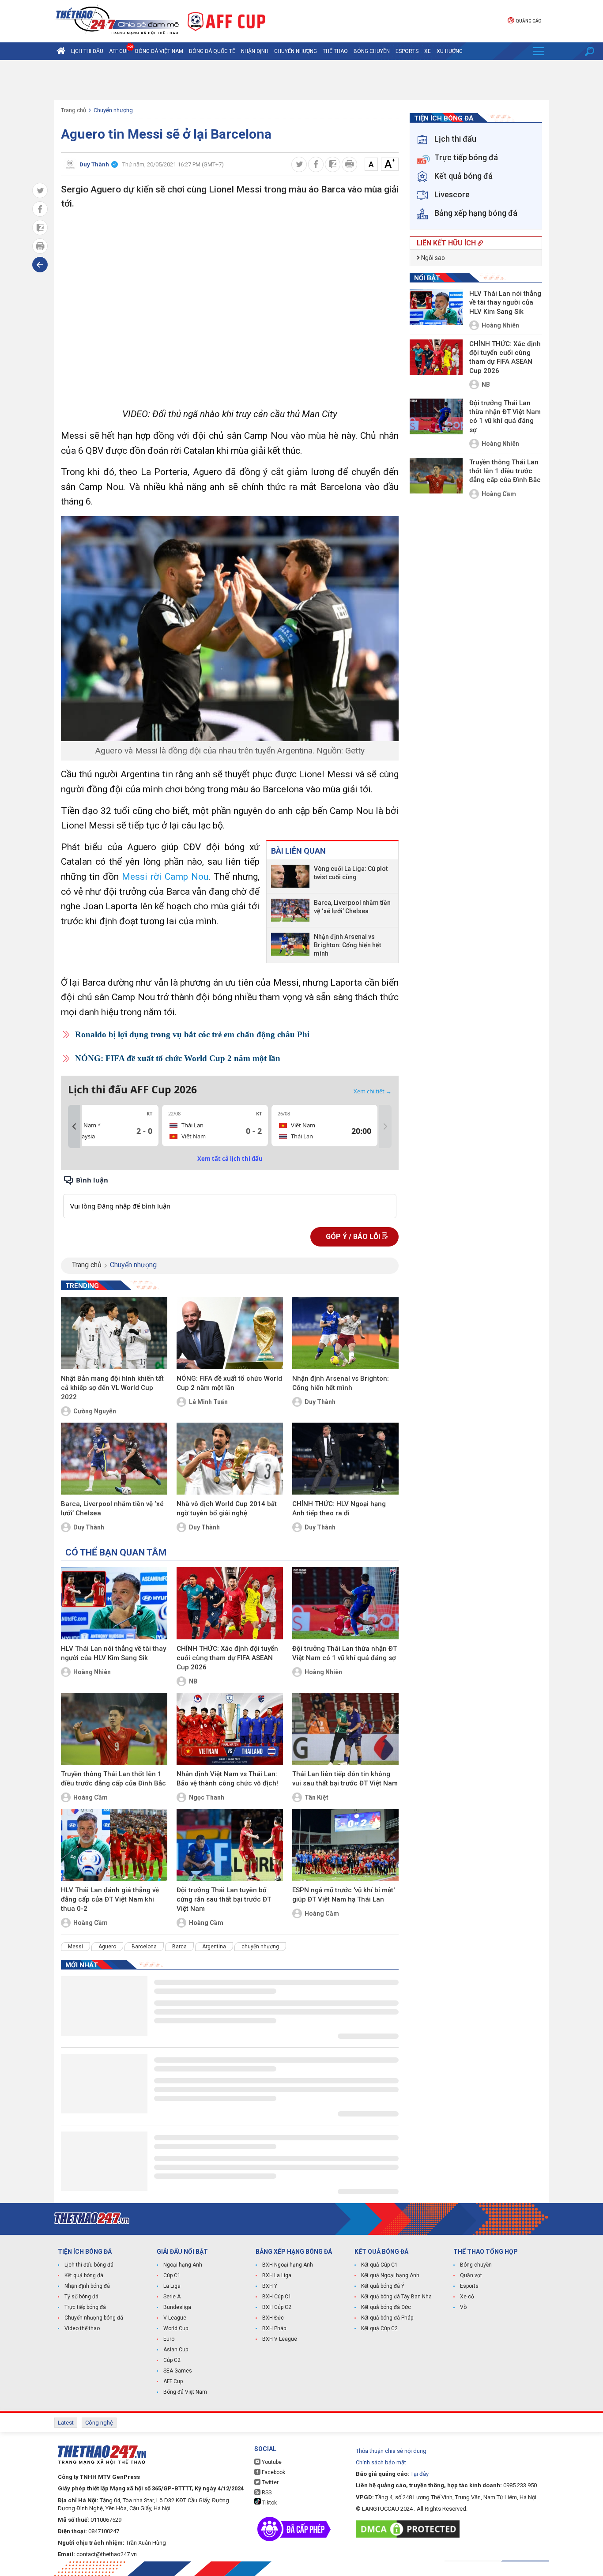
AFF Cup (173, 2381)
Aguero (107, 1947)
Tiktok (269, 2503)
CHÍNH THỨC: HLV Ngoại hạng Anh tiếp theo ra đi (339, 1508)
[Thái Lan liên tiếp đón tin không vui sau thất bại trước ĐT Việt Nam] (345, 1729)
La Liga (172, 2286)
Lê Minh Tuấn (208, 1402)
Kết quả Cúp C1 (379, 2265)
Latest (66, 2423)
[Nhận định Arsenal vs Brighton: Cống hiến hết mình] (290, 945)
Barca (179, 1947)
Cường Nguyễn (95, 1411)
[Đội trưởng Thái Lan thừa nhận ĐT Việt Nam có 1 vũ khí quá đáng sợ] (345, 1603)
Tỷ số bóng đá (81, 2297)
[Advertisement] (301, 80)
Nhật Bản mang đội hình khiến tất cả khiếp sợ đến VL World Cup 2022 (112, 1388)
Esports (407, 51)
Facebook (273, 2472)
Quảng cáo (528, 21)
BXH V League (280, 2339)
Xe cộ (467, 2297)
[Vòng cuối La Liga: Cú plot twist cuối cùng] (290, 876)
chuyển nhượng (260, 1947)
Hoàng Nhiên (92, 1672)
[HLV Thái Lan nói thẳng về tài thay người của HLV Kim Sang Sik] (114, 1603)
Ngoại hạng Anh (183, 2265)
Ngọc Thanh (207, 1797)
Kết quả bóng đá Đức (386, 2307)
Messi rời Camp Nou (165, 877)
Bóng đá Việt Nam (159, 51)
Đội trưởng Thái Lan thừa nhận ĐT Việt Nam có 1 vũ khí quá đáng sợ (345, 1653)
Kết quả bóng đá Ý (383, 2286)
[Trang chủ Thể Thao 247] (61, 51)
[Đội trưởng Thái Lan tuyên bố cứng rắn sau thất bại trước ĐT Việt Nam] (230, 1845)
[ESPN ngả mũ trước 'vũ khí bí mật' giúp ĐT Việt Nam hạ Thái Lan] (345, 1845)
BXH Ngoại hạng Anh (288, 2265)
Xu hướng (450, 51)
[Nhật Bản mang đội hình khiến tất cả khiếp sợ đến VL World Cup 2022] (114, 1333)
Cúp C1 (172, 2275)
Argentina (214, 1947)
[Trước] (74, 1126)
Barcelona (144, 1947)
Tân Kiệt (317, 1797)
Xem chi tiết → (373, 1091)
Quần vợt (471, 2275)
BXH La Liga (277, 2275)
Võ (463, 2307)
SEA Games (178, 2371)
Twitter (269, 2482)
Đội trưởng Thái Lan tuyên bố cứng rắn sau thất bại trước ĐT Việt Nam (224, 1899)
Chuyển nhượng (296, 51)
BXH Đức (273, 2318)
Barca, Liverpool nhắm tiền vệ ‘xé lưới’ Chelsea (352, 907)
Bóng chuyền (372, 51)
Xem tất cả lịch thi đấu (230, 1159)
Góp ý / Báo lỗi (354, 1237)
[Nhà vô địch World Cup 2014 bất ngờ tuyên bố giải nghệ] (230, 1459)
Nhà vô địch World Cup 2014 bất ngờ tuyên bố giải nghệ (227, 1508)
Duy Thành (320, 1402)
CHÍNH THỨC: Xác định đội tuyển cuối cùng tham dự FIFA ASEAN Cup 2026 (227, 1658)
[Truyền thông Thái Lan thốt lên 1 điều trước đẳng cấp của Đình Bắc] (114, 1729)
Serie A (172, 2297)
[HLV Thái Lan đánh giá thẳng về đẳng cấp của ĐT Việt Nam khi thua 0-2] (114, 1845)
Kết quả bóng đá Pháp (387, 2318)
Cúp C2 (172, 2360)
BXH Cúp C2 (277, 2307)
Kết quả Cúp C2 (379, 2328)
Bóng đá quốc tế (212, 51)
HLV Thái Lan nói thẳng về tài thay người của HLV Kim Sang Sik (113, 1653)
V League (175, 2318)
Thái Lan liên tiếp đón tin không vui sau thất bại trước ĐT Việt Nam (345, 1779)
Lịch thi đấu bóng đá (89, 2265)
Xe (428, 51)
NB (193, 1681)
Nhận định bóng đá (87, 2286)
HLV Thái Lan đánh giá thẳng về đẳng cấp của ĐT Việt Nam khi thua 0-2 (110, 1899)
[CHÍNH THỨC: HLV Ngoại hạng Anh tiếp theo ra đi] (345, 1459)
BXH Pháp (274, 2328)
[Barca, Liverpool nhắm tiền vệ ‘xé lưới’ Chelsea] (290, 910)
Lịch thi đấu (87, 51)
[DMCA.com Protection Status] (410, 2529)
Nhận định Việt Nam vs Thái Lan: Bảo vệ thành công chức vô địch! (227, 1779)
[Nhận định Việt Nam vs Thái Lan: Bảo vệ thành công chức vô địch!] (230, 1729)
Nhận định (255, 51)
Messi (75, 1947)
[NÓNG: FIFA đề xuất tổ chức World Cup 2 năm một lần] (230, 1333)
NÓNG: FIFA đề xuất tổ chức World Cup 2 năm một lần (178, 1058)
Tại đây (420, 2474)
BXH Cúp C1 (277, 2297)
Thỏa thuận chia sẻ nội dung (391, 2451)
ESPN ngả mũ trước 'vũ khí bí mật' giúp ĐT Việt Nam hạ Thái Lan (343, 1895)
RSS (266, 2493)
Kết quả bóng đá (84, 2275)
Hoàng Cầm (90, 1797)
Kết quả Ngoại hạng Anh (390, 2275)
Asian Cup (176, 2350)
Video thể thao (82, 2328)
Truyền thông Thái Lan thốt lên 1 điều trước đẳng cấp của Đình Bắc (113, 1779)
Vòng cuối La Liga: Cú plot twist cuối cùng (351, 873)
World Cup (176, 2328)
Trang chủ (73, 110)
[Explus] (230, 1196)
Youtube (271, 2462)
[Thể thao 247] (117, 21)
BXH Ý (270, 2286)
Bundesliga (177, 2307)
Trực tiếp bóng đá (85, 2307)
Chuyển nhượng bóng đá (94, 2318)
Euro (169, 2339)
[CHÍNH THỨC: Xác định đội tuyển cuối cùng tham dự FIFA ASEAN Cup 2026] (230, 1603)
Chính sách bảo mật (381, 2462)
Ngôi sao (432, 258)
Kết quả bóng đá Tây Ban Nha (396, 2297)
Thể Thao (335, 51)
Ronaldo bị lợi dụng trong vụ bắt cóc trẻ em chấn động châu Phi (192, 1034)
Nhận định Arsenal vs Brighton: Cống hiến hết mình (347, 945)
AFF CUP (119, 51)
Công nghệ (99, 2423)
